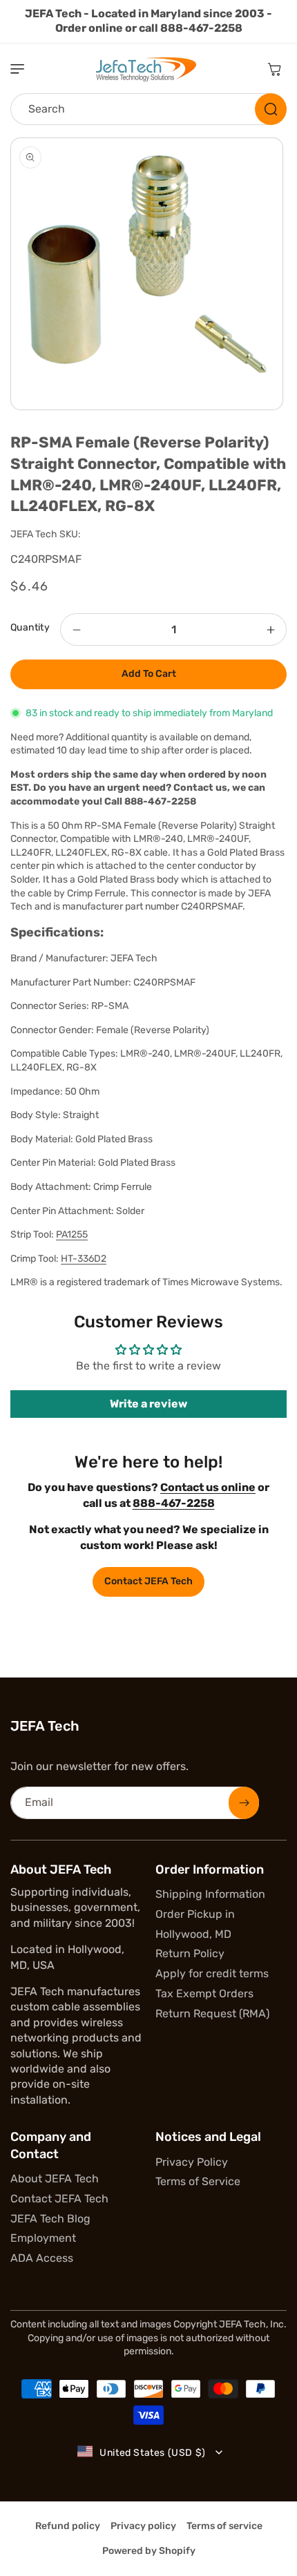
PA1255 (72, 1234)
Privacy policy (143, 2526)
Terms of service (224, 2526)
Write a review (148, 1404)
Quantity (30, 627)
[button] (24, 69)
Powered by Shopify (149, 2551)
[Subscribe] (244, 1803)
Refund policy (68, 2526)
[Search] (271, 109)
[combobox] (148, 109)
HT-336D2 (84, 1259)
